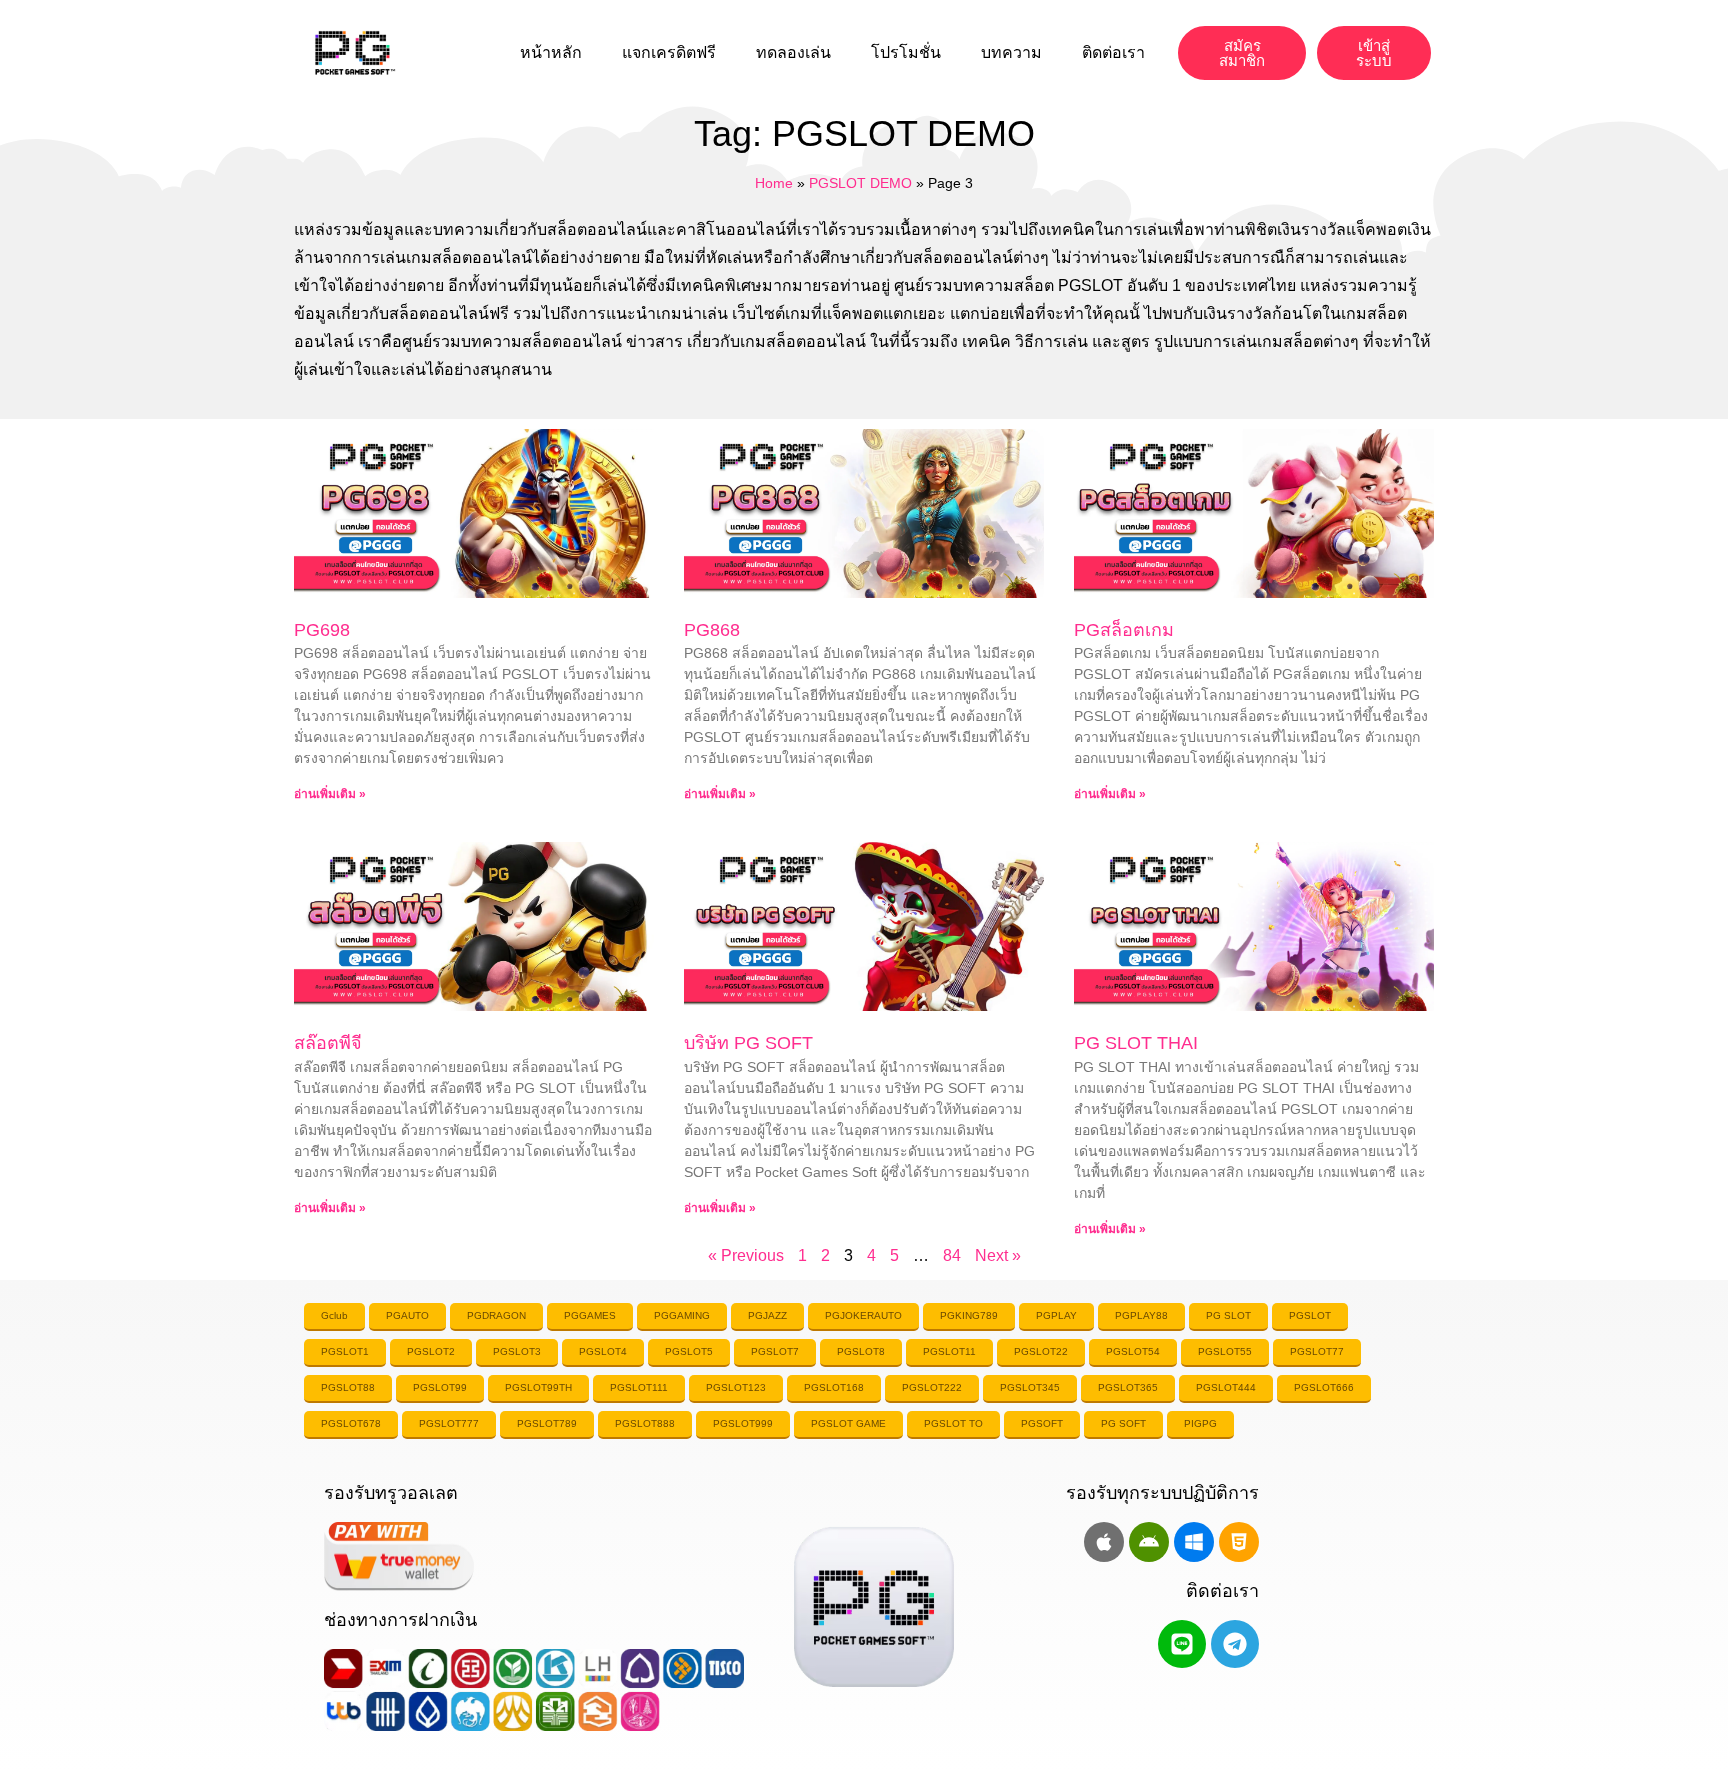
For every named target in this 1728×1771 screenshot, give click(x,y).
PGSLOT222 (932, 1387)
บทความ (1011, 52)
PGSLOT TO (953, 1423)
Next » (998, 1255)
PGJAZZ (767, 1315)
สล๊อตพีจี (328, 1043)
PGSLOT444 (1226, 1387)
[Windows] (1194, 1542)
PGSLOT (1310, 1315)
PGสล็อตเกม (1124, 630)
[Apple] (1104, 1542)
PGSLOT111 (639, 1387)
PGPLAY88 (1141, 1315)
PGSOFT (1042, 1423)
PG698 (322, 630)
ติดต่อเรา (1113, 52)
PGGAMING (682, 1315)
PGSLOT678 (351, 1423)
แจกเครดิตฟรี (669, 52)
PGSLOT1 (345, 1351)
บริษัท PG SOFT (748, 1043)
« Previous (746, 1255)
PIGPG (1200, 1423)
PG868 (712, 630)
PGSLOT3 (517, 1351)
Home (774, 183)
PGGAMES (590, 1315)
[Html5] (1239, 1542)
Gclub (334, 1315)
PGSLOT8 (861, 1351)
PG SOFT (1123, 1423)
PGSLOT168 (834, 1387)
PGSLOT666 (1324, 1387)
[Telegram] (1235, 1644)
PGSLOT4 (603, 1351)
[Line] (1182, 1644)
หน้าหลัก (551, 52)
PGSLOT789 (547, 1423)
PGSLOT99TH (538, 1387)
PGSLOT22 (1041, 1351)
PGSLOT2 (431, 1351)
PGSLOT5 (689, 1351)
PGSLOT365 (1128, 1387)
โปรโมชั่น (906, 52)
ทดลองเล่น (793, 52)
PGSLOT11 (949, 1351)
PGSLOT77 (1317, 1351)
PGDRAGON (496, 1315)
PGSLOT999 (743, 1423)
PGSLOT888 (645, 1423)
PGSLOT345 (1030, 1387)
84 (952, 1255)
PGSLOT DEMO (860, 183)
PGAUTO (407, 1315)
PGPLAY (1056, 1315)
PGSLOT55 (1225, 1351)
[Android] (1149, 1542)
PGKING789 (969, 1315)
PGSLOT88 (348, 1387)
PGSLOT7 (775, 1351)
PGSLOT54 (1133, 1351)
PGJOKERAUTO (863, 1315)
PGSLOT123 (736, 1387)
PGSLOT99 (440, 1387)
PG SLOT (1228, 1315)
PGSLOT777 (449, 1423)
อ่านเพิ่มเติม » (330, 794)
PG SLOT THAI (1136, 1043)
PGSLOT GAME (848, 1423)
